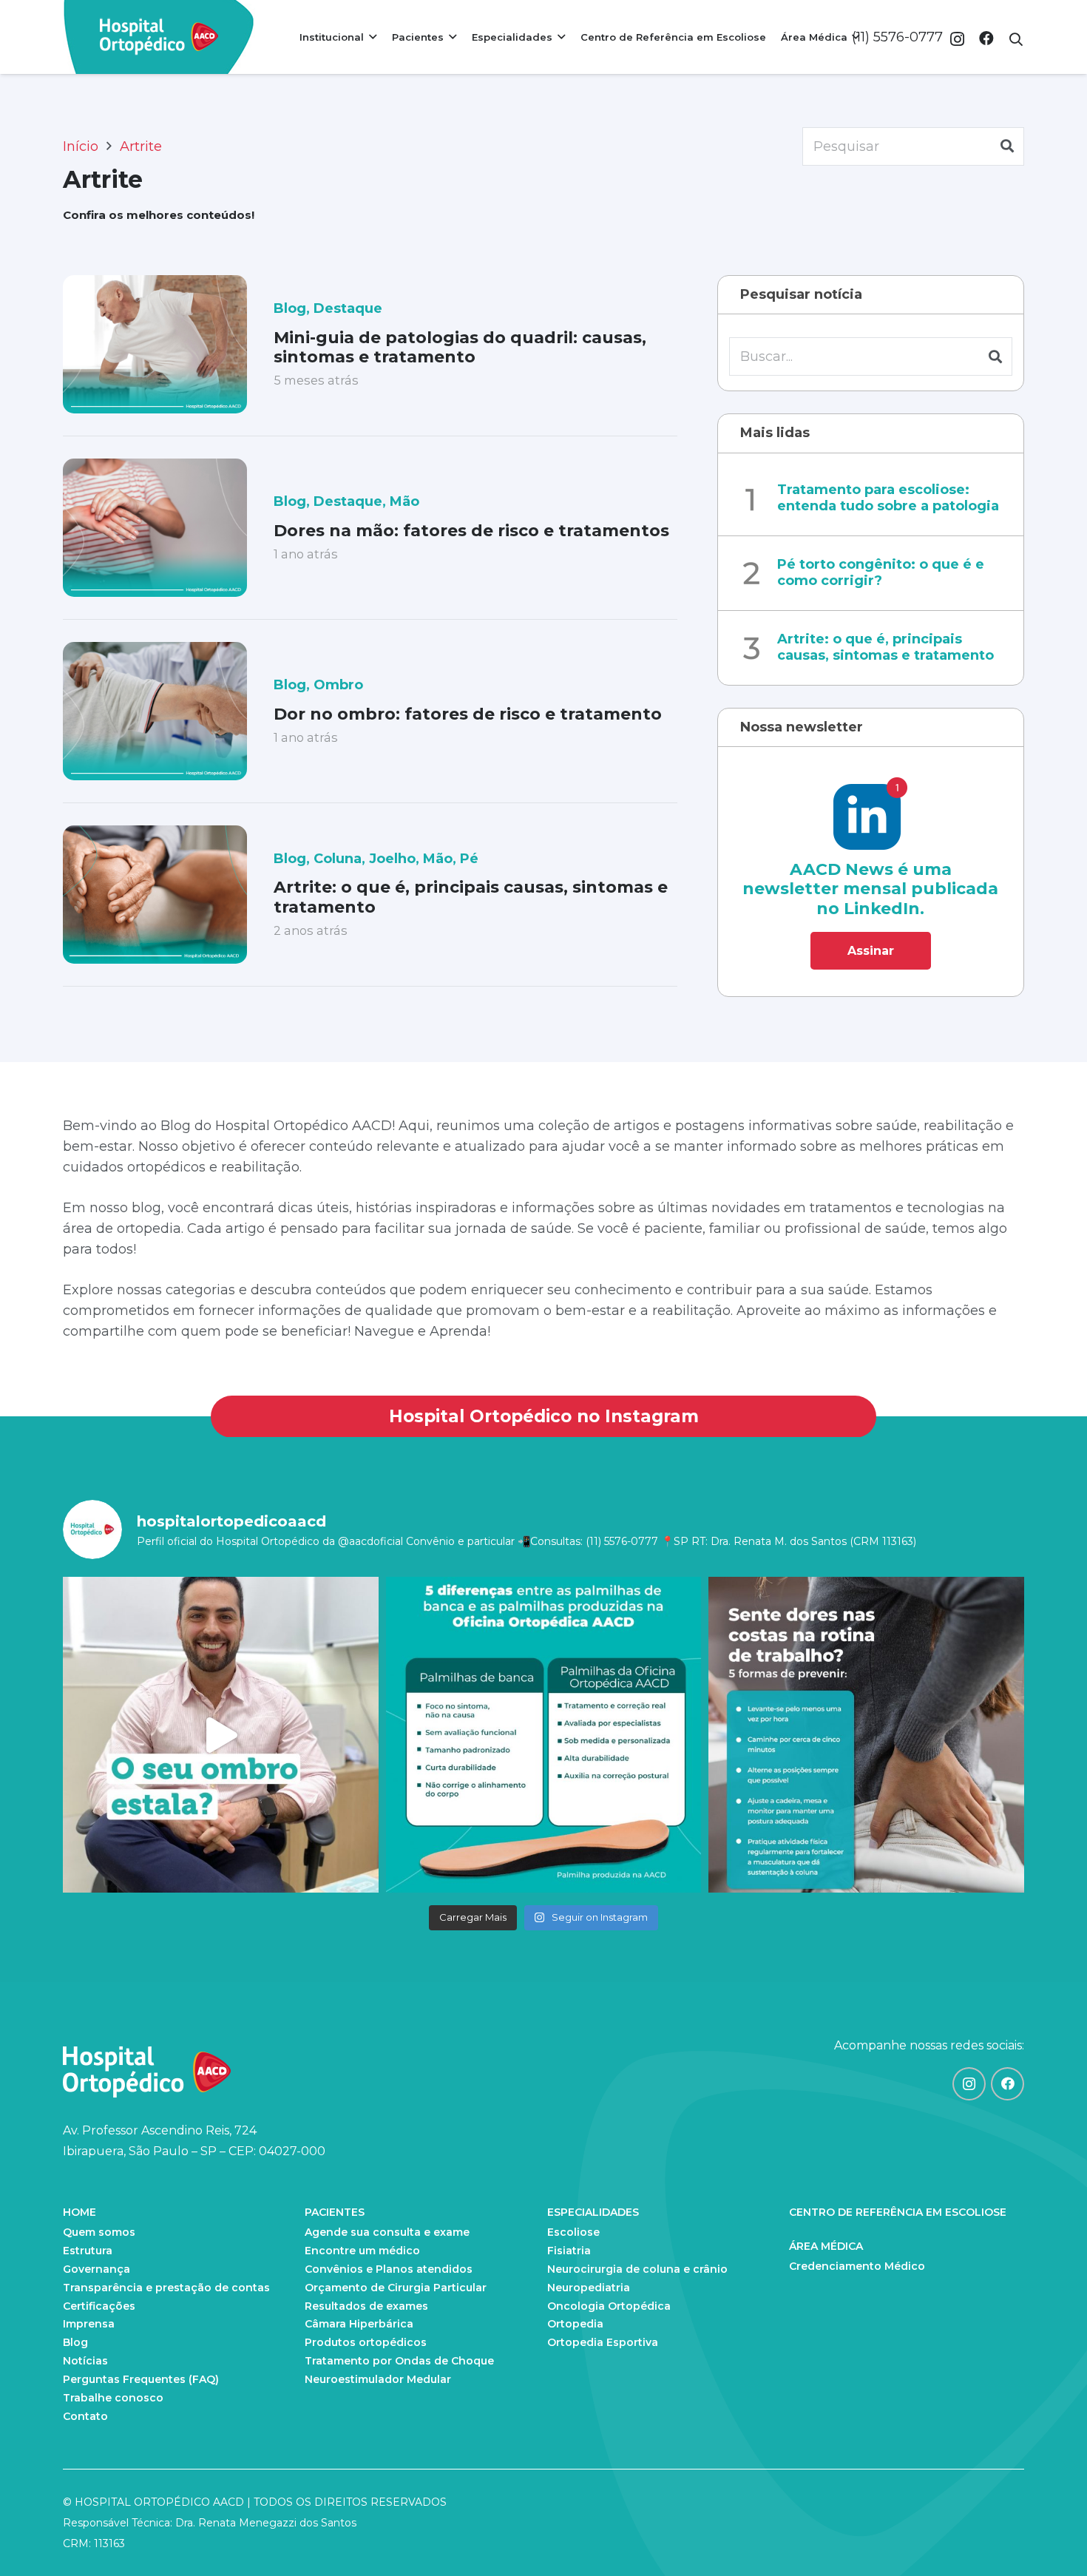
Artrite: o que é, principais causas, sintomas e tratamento (471, 897)
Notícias (85, 2361)
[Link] (159, 37)
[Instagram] (957, 39)
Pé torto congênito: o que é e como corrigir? (881, 573)
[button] (1016, 39)
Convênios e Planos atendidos (389, 2269)
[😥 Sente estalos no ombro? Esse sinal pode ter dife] (221, 1735)
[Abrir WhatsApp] (1050, 2539)
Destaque (348, 308)
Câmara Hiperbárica (359, 2324)
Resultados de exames (366, 2306)
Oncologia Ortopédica (609, 2306)
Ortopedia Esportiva (603, 2342)
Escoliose (573, 2232)
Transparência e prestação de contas (166, 2288)
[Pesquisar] (1007, 146)
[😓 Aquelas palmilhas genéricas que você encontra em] (544, 1735)
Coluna (338, 859)
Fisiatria (569, 2251)
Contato (85, 2416)
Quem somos (99, 2232)
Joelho (392, 859)
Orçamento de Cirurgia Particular (396, 2288)
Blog (290, 308)
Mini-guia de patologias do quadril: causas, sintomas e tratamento (460, 347)
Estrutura (88, 2251)
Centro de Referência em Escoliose (898, 2212)
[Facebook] (986, 38)
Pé (469, 859)
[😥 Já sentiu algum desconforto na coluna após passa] (866, 1735)
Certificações (99, 2306)
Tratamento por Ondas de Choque (399, 2361)
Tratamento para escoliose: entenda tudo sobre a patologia (888, 498)
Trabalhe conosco (113, 2398)
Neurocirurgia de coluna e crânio (637, 2269)
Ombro (338, 685)
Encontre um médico (362, 2251)
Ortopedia (575, 2324)
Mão (404, 501)
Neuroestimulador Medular (378, 2379)
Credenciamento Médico (857, 2266)
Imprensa (89, 2324)
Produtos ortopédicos (366, 2342)
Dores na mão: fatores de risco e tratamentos (471, 531)
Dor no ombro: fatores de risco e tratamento (468, 714)
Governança (96, 2269)
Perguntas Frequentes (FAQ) (141, 2379)
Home (79, 2212)
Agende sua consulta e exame (387, 2232)
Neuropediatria (589, 2288)
